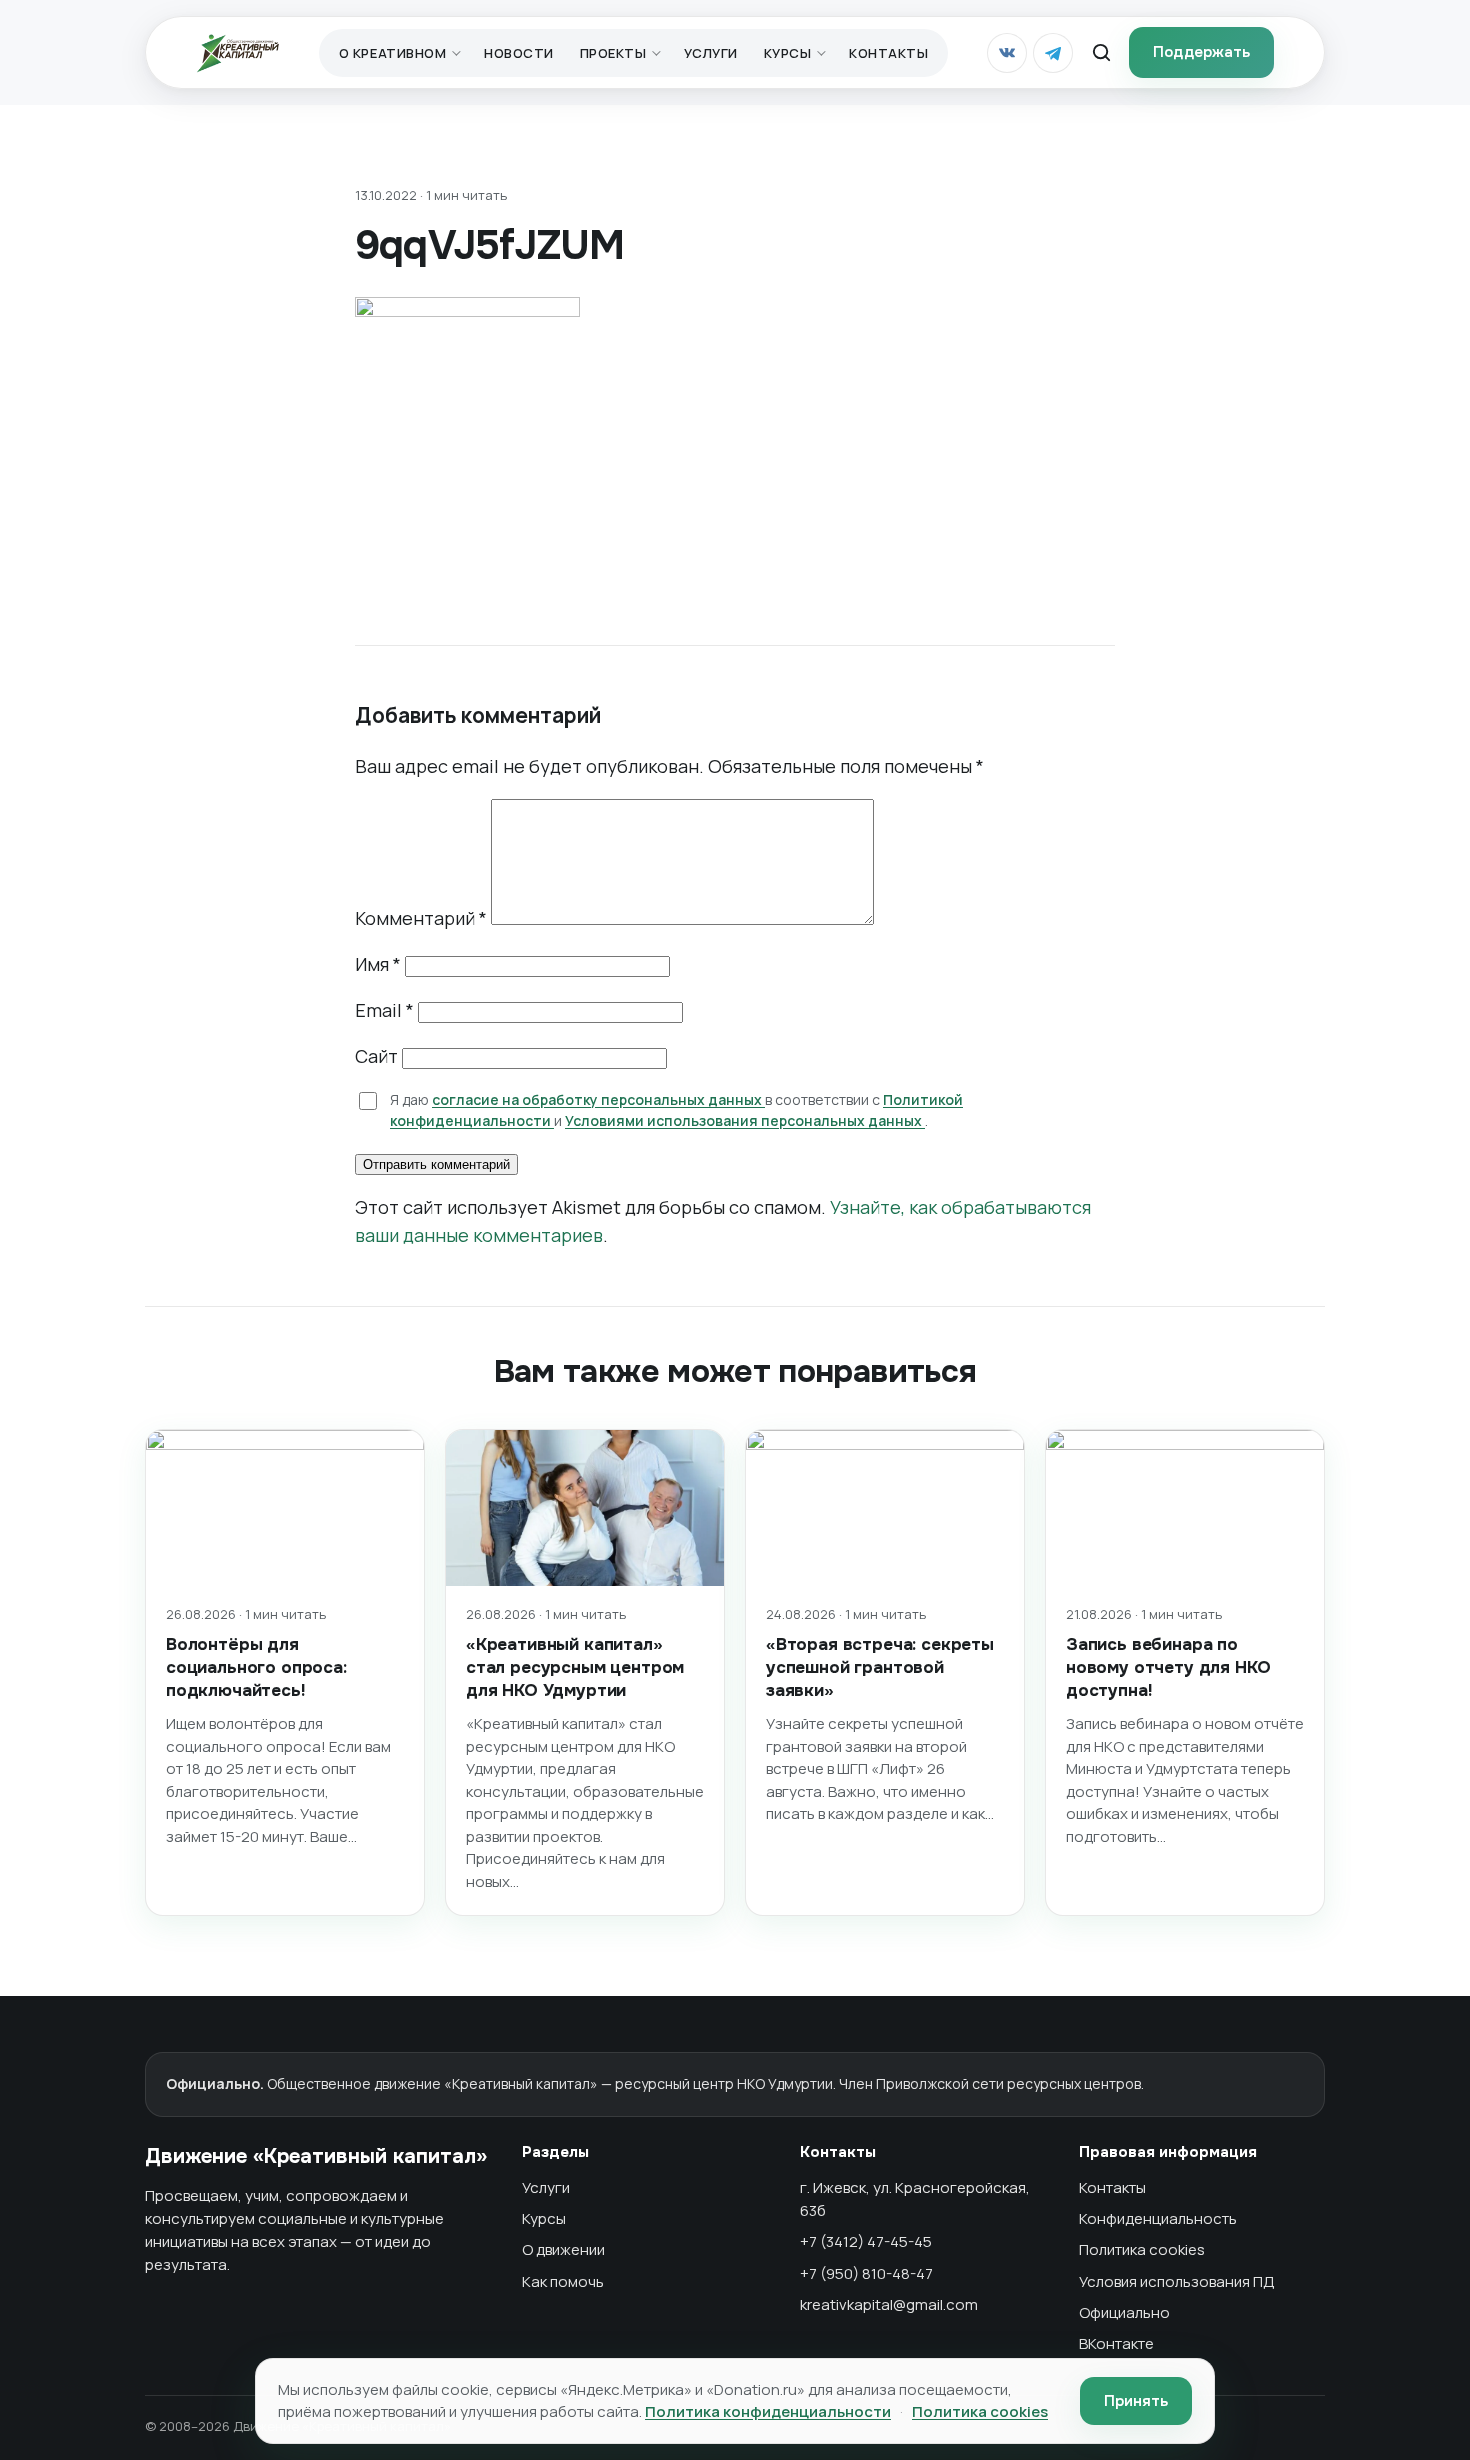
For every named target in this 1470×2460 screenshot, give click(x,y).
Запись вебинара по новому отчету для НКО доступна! (1168, 1667)
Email (384, 1010)
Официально (1124, 2312)
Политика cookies (1142, 2249)
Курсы (788, 53)
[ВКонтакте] (1007, 53)
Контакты (888, 53)
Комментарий (421, 918)
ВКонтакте (1116, 2343)
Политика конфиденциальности (768, 2411)
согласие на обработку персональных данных (598, 1099)
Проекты (613, 53)
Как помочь (563, 2281)
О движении (563, 2249)
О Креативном (392, 53)
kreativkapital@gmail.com (889, 2304)
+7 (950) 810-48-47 (866, 2273)
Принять (1136, 2401)
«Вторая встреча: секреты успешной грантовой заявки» (880, 1667)
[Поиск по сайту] (1101, 53)
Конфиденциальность (1158, 2218)
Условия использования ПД (1177, 2281)
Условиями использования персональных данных (745, 1120)
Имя (378, 964)
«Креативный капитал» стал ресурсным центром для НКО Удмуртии (575, 1667)
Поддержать (1201, 52)
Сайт (376, 1056)
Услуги (710, 53)
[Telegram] (1053, 53)
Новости (519, 53)
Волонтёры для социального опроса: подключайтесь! (256, 1667)
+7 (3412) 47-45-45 (866, 2241)
